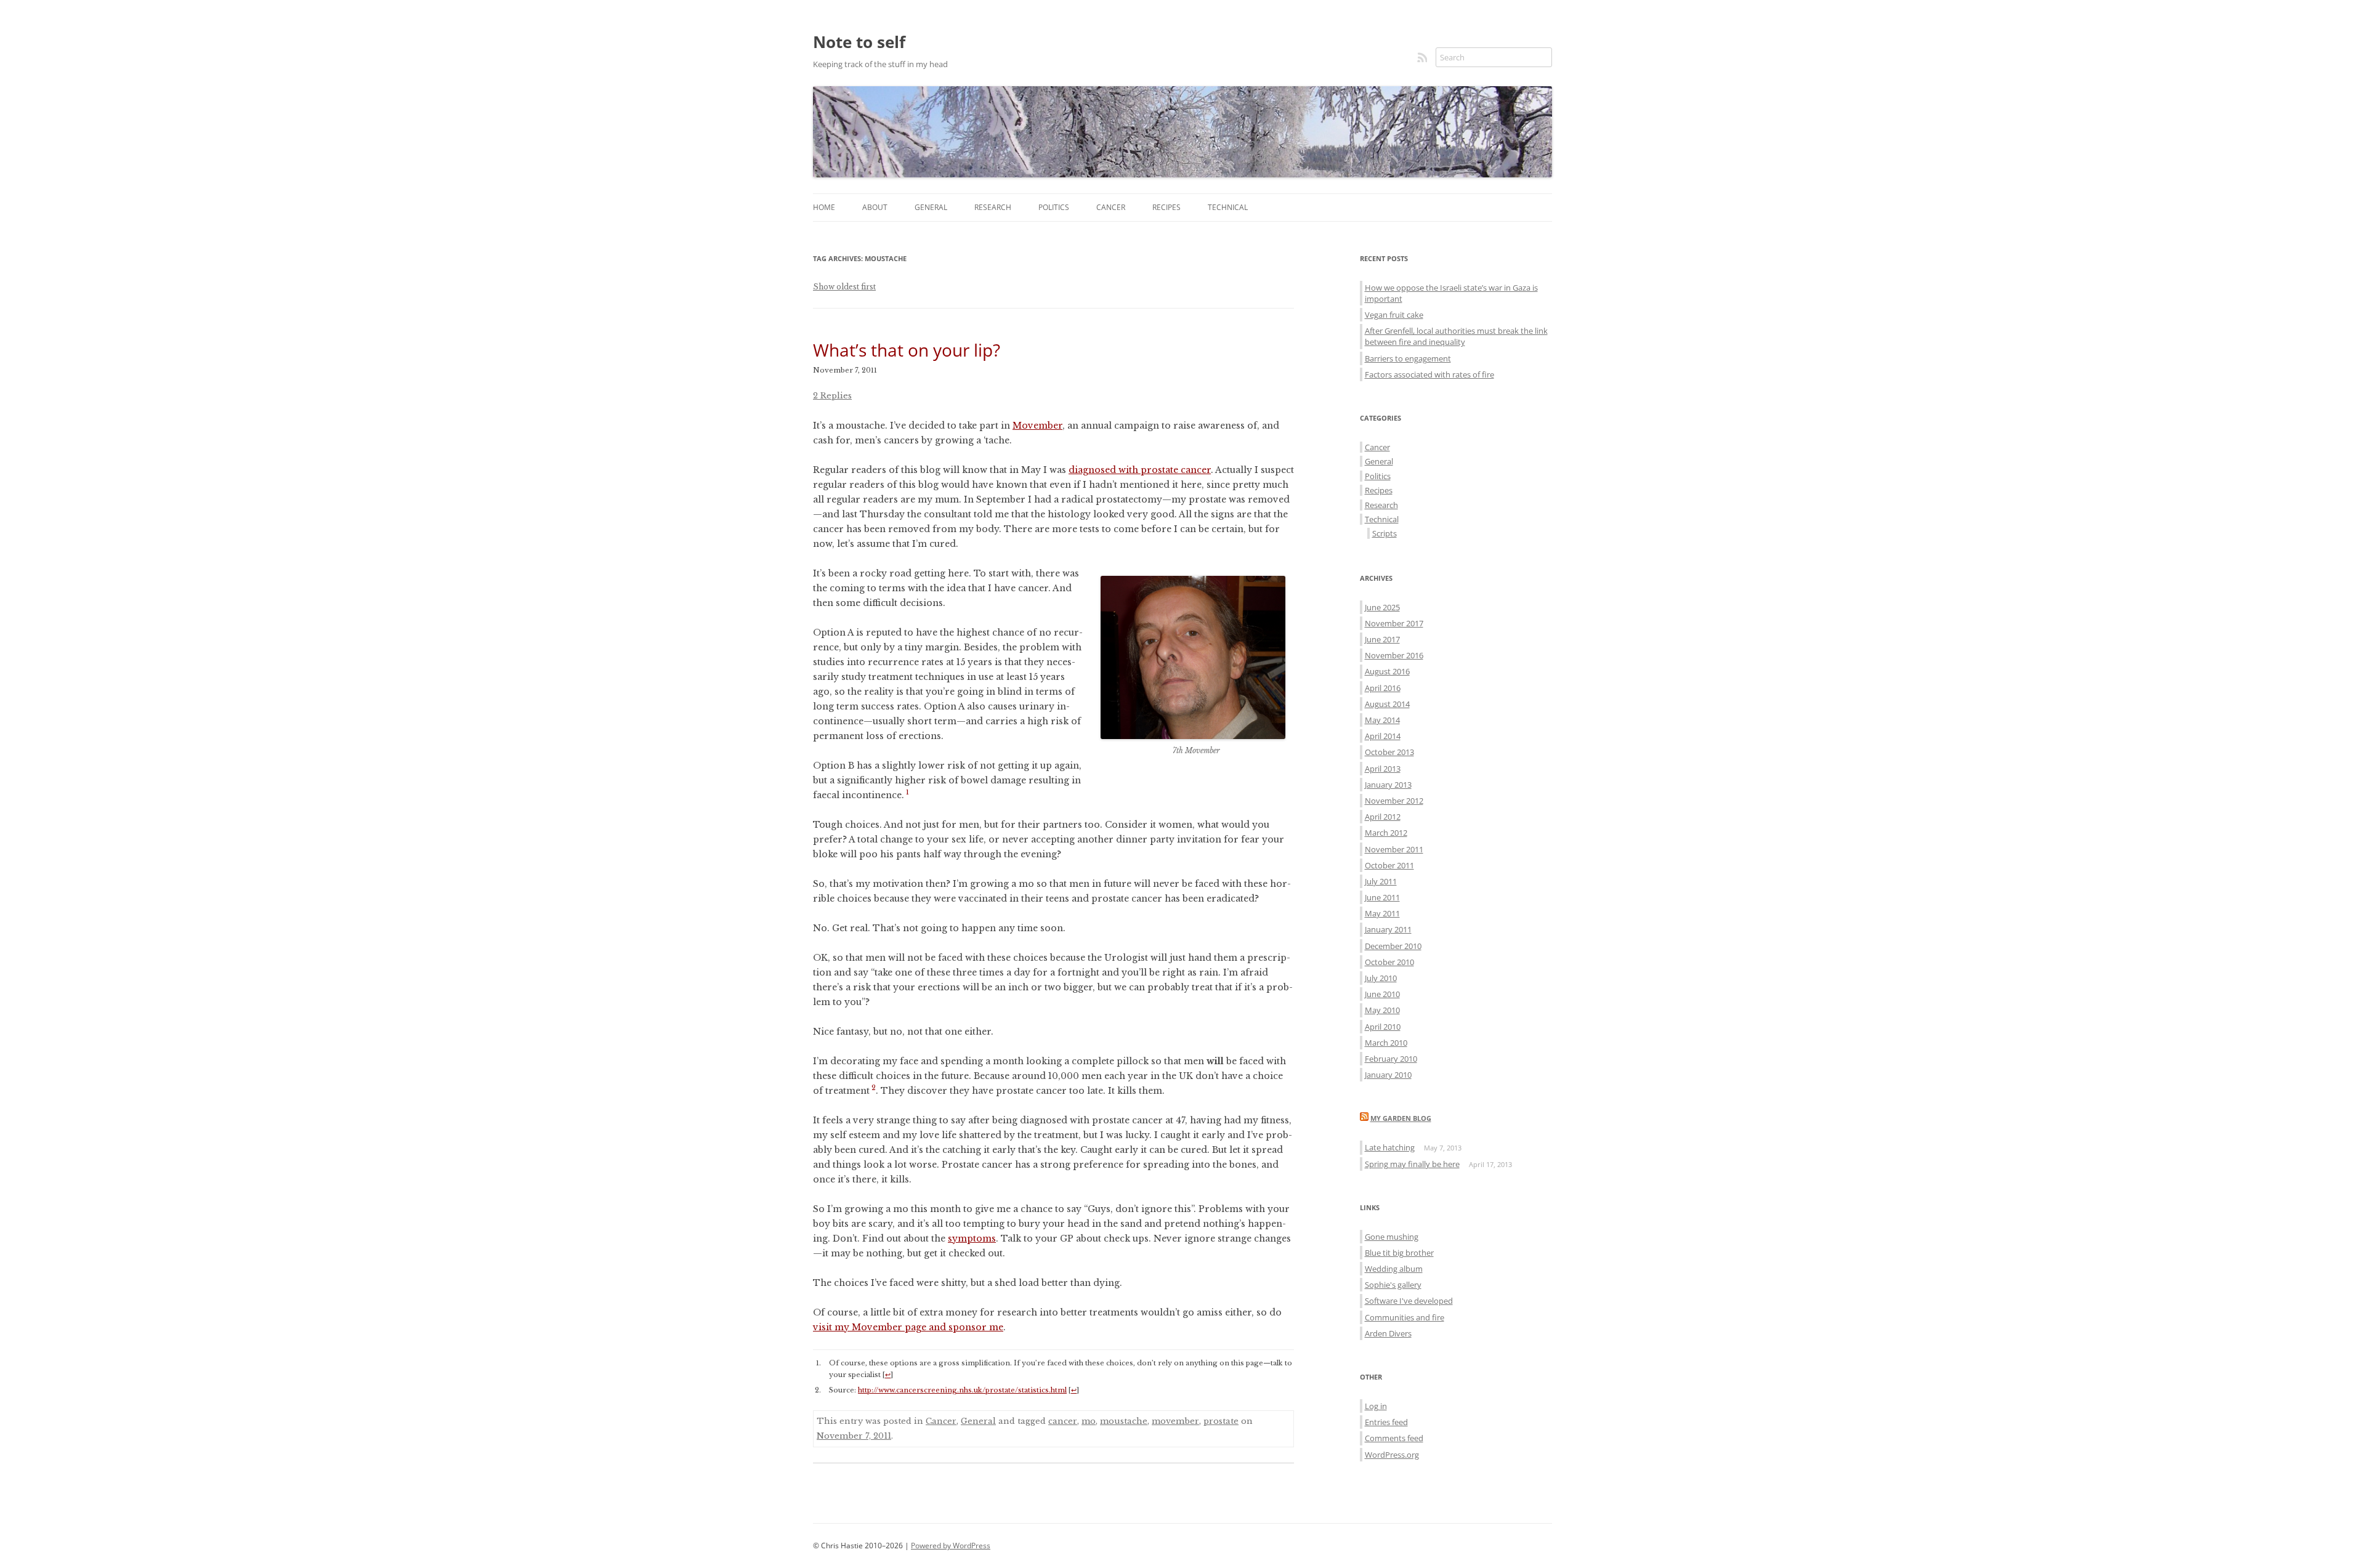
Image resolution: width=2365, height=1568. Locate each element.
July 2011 (1381, 881)
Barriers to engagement (1408, 358)
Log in (1376, 1406)
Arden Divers (1388, 1333)
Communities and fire (1405, 1317)
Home (824, 207)
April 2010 (1383, 1027)
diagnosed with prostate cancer (1140, 470)
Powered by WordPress (951, 1546)
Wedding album (1394, 1269)
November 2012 (1394, 801)
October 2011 (1389, 865)
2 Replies (832, 396)
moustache (1124, 1421)
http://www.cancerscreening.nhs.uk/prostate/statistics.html (962, 1390)
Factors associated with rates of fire (1429, 374)
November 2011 (1394, 849)
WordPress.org (1392, 1455)
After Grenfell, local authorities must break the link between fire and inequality (1456, 336)
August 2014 (1387, 704)
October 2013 (1389, 752)
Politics (1054, 207)
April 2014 (1383, 736)
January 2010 (1388, 1075)
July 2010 (1381, 978)
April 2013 (1383, 769)
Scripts (1385, 533)
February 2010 (1391, 1059)
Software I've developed (1409, 1301)
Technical (1228, 207)
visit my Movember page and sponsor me (908, 1327)
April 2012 (1383, 817)
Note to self (859, 42)
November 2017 (1394, 623)
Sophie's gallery (1393, 1285)
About (875, 207)
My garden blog (1401, 1118)
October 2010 (1389, 962)
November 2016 (1394, 655)
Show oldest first (844, 287)
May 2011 (1382, 913)
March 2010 (1386, 1043)
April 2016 (1383, 688)
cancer (1063, 1421)
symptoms (972, 1239)
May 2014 (1382, 720)
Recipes (1166, 207)
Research (993, 207)
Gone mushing (1392, 1237)
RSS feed (1423, 57)
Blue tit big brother (1399, 1253)
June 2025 (1382, 607)
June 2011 (1382, 897)
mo (1089, 1421)
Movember (1037, 426)
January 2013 (1388, 785)
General (931, 207)
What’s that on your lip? (907, 350)
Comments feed (1394, 1438)
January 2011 (1388, 929)
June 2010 (1382, 994)
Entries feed (1386, 1422)
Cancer (1111, 207)
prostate (1221, 1421)
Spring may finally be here (1412, 1164)
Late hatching (1390, 1147)
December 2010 (1393, 946)
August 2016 (1387, 671)
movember (1175, 1421)
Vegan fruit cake (1394, 315)
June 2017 (1382, 639)
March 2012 (1386, 833)
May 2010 (1382, 1010)
